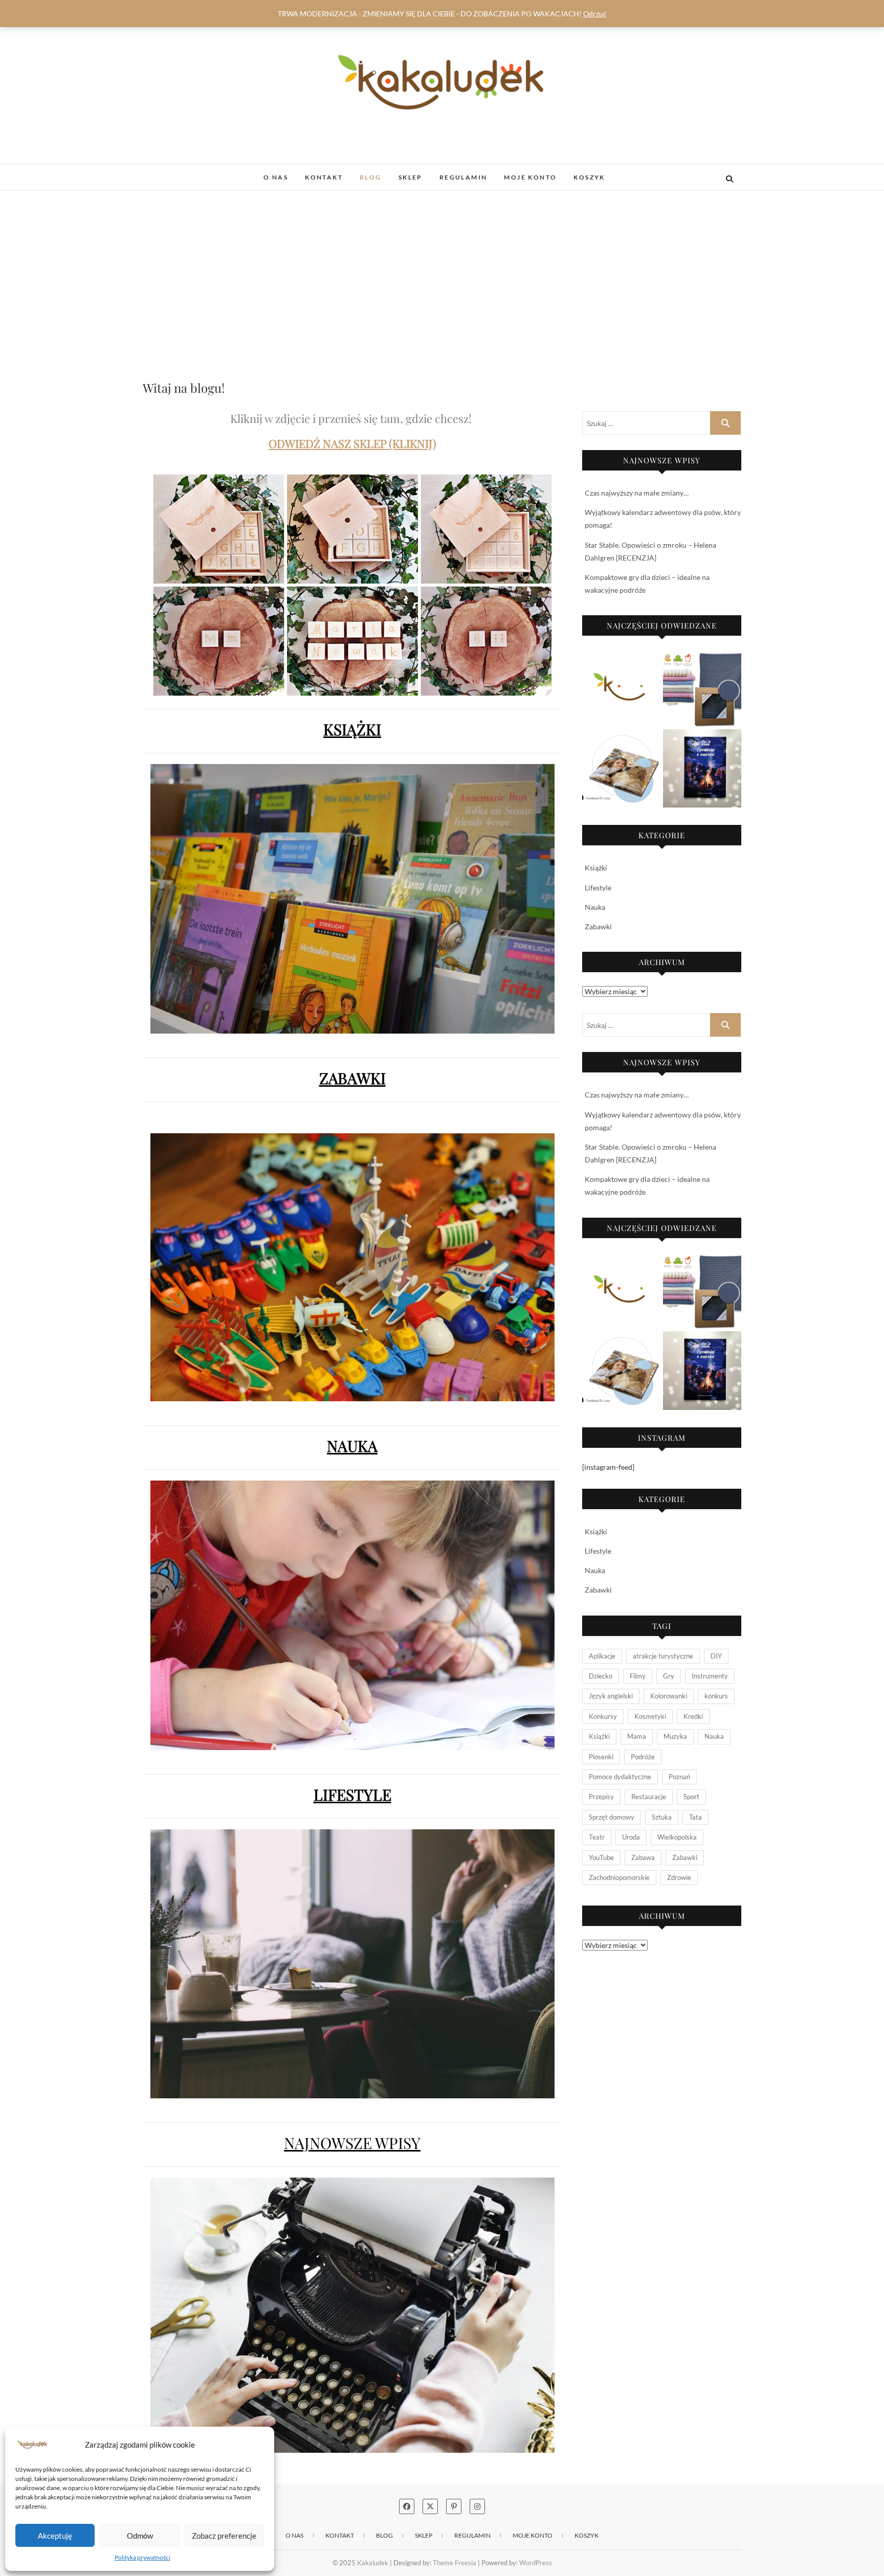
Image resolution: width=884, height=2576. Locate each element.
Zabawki (598, 926)
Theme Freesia (455, 2563)
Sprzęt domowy (612, 1817)
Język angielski (611, 1696)
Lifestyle (598, 888)
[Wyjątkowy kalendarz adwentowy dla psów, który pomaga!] (622, 769)
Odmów (140, 2536)
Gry (669, 1676)
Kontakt (324, 177)
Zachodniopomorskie (619, 1877)
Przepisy (601, 1797)
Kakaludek (172, 172)
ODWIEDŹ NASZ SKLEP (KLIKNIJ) (352, 443)
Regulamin (463, 177)
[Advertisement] (442, 267)
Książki (596, 868)
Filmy (638, 1676)
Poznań (679, 1777)
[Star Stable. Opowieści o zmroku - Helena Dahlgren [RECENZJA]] (702, 769)
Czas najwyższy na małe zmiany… (637, 493)
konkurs (716, 1696)
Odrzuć (595, 14)
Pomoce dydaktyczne (620, 1777)
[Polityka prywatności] (622, 688)
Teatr (597, 1837)
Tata (695, 1817)
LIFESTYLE (352, 1795)
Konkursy (603, 1716)
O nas (276, 177)
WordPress (536, 2563)
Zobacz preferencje (224, 2536)
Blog (371, 177)
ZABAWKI (352, 1078)
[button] (32, 2445)
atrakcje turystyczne (663, 1656)
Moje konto (530, 177)
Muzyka (675, 1736)
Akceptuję (55, 2536)
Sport (691, 1797)
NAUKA (352, 1446)
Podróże (643, 1757)
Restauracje (649, 1797)
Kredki (693, 1716)
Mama (637, 1736)
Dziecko (601, 1676)
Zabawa (643, 1857)
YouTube (601, 1857)
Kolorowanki (669, 1696)
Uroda (631, 1837)
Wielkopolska (677, 1837)
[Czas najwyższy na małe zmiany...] (702, 688)
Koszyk (589, 177)
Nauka (595, 907)
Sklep (411, 177)
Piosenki (601, 1757)
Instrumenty (710, 1676)
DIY (716, 1656)
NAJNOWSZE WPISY (352, 2143)
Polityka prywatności (142, 2557)
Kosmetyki (650, 1716)
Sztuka (662, 1817)
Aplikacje (602, 1656)
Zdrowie (679, 1877)
